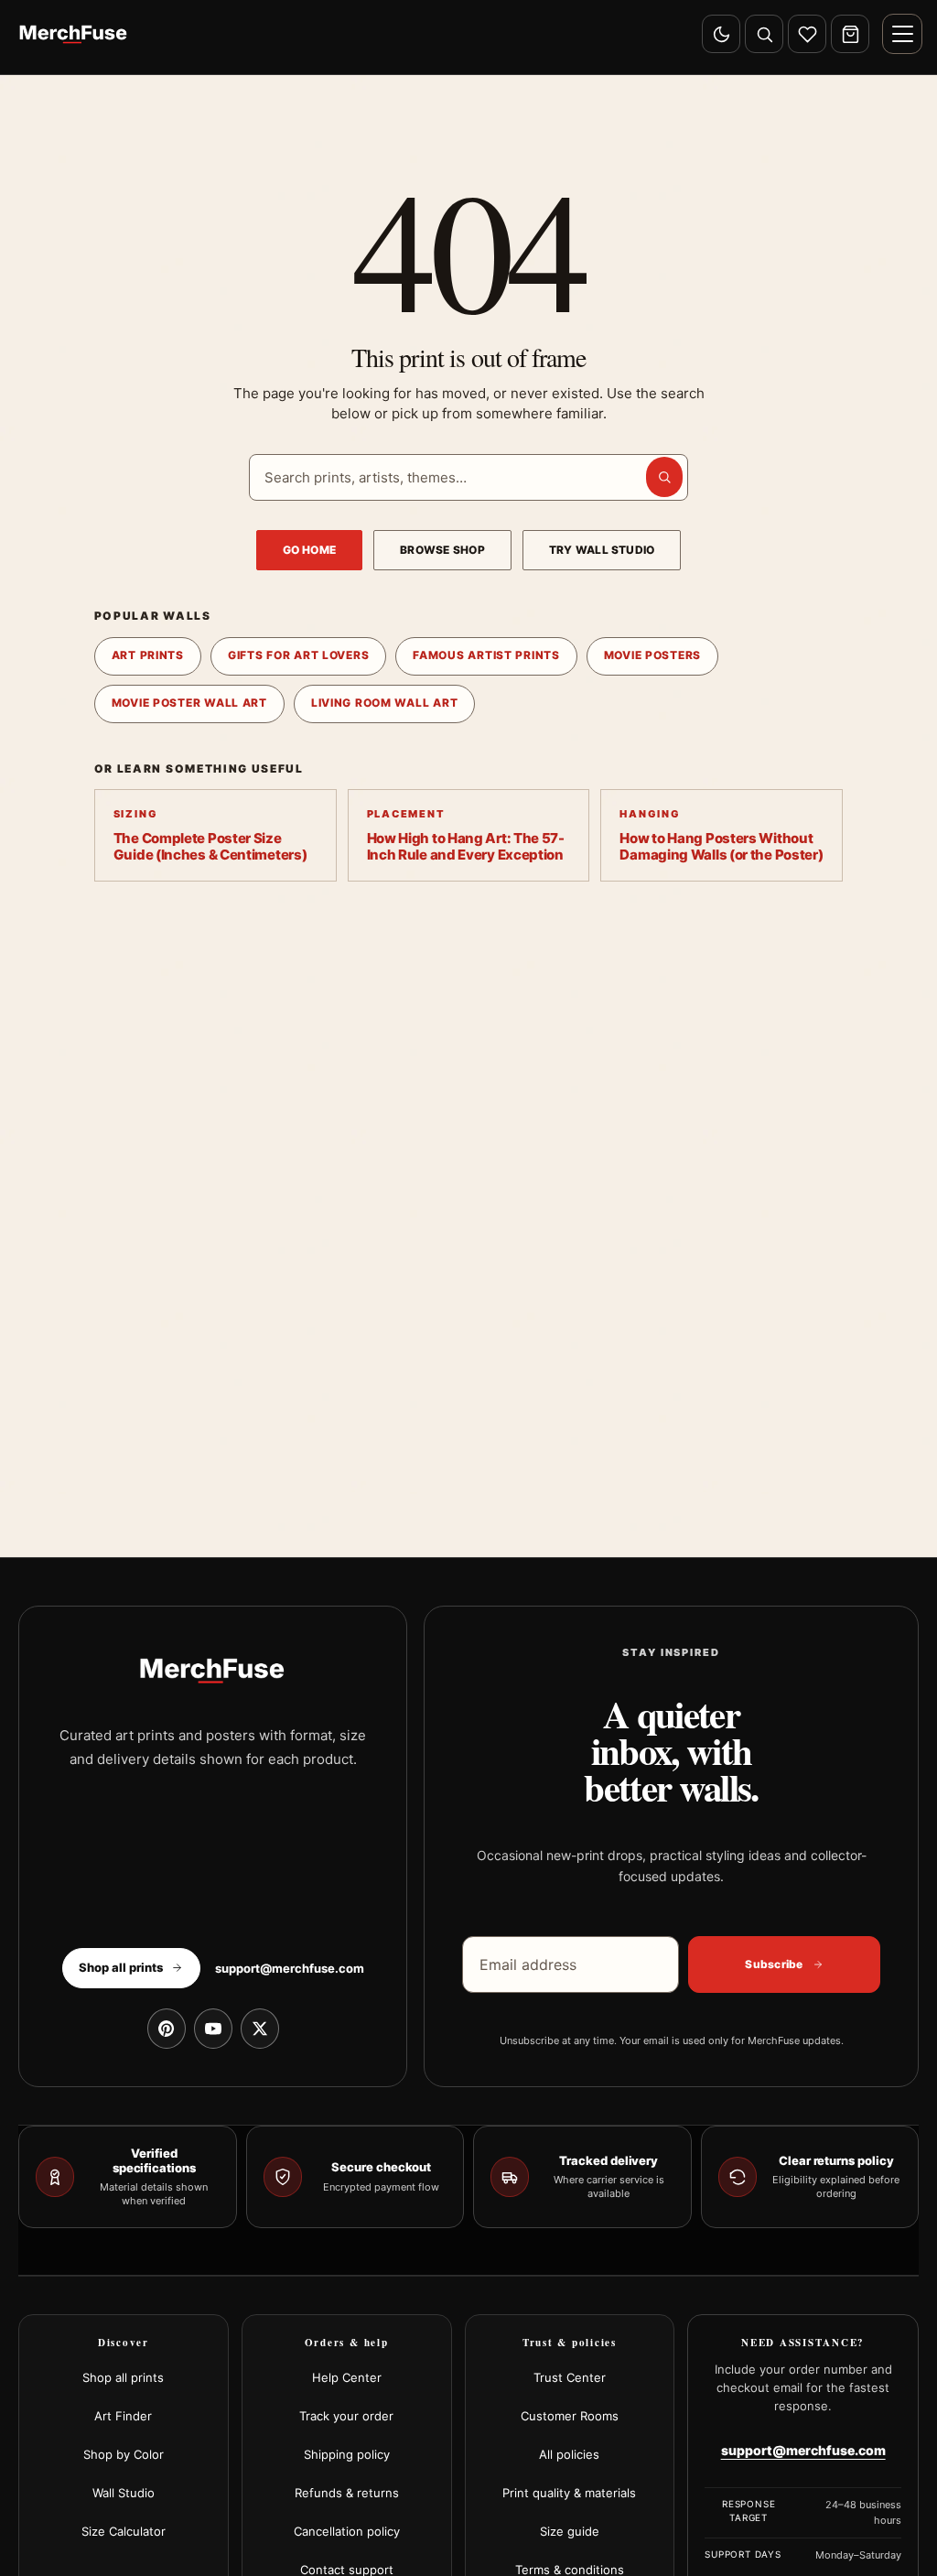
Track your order (346, 2416)
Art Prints (148, 655)
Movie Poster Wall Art (189, 703)
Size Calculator (124, 2531)
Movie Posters (652, 655)
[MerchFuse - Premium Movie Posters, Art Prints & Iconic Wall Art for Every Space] (74, 34)
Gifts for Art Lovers (298, 655)
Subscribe (774, 1964)
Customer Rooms (570, 2416)
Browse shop (442, 550)
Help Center (347, 2377)
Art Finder (123, 2416)
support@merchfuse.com (290, 1968)
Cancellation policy (347, 2531)
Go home (310, 550)
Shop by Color (124, 2454)
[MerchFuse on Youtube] (213, 2029)
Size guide (570, 2531)
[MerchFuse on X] (260, 2029)
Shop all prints (123, 2377)
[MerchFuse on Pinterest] (167, 2029)
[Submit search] (664, 477)
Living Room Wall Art (384, 703)
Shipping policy (347, 2454)
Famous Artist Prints (486, 655)
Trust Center (570, 2377)
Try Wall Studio (602, 550)
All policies (569, 2454)
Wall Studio (124, 2493)
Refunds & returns (347, 2493)
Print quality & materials (569, 2493)
